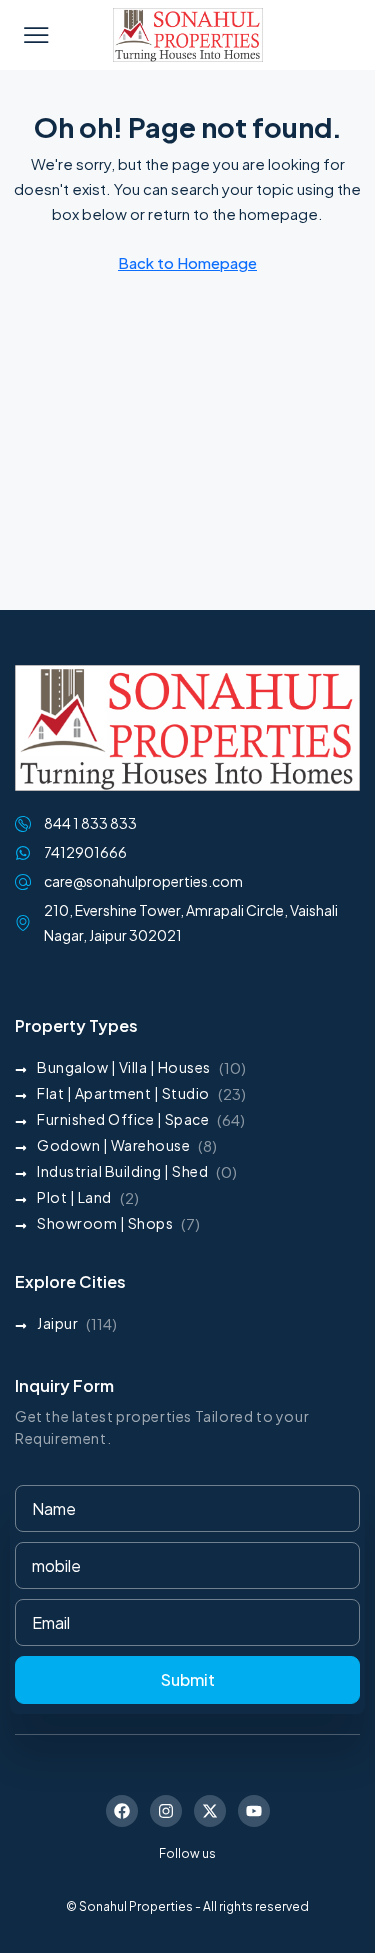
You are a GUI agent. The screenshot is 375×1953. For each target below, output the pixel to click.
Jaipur (57, 1323)
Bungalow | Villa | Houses (124, 1067)
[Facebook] (122, 1811)
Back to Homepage (187, 262)
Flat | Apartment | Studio (123, 1093)
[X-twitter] (210, 1811)
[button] (36, 35)
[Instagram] (166, 1811)
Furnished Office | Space (123, 1119)
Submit (188, 1679)
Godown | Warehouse (113, 1145)
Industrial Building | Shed (122, 1171)
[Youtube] (254, 1811)
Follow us (187, 1853)
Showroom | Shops (105, 1223)
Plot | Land (74, 1197)
